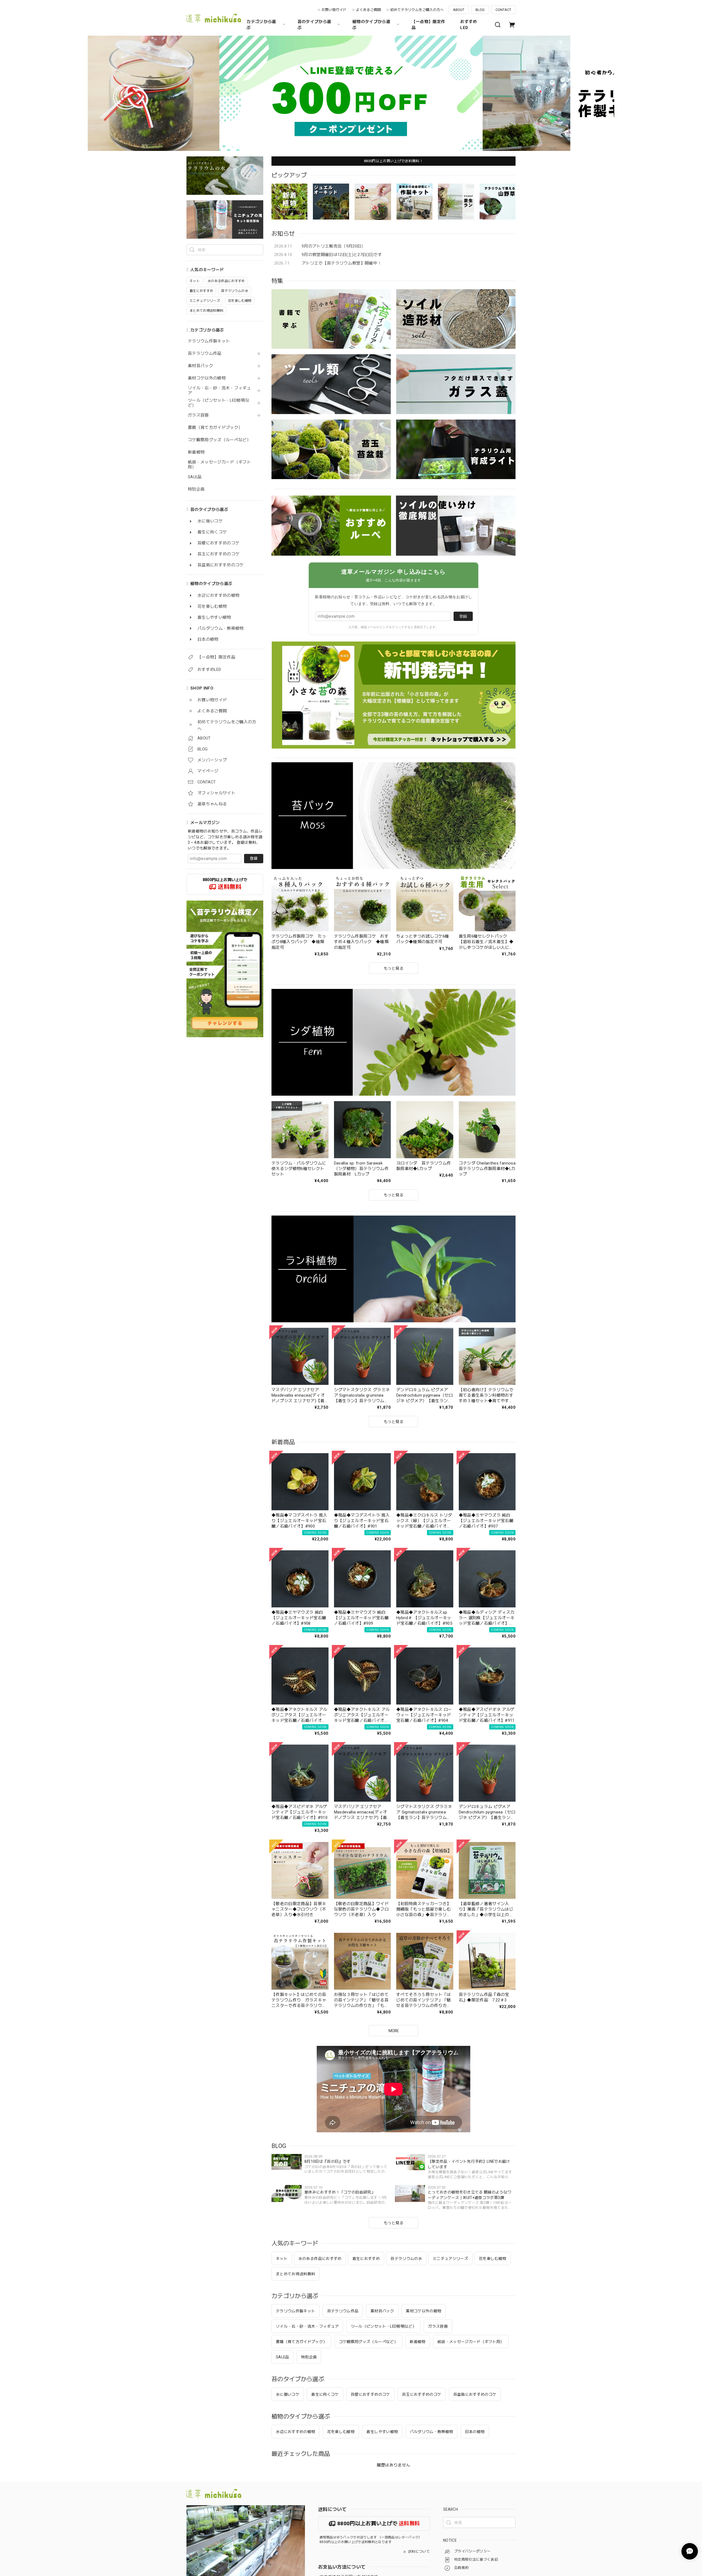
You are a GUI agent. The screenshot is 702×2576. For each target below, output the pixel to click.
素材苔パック (200, 366)
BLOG (480, 10)
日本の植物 (475, 2432)
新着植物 (196, 452)
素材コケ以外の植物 (207, 378)
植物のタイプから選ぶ (371, 25)
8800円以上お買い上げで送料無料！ (394, 161)
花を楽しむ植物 (492, 2259)
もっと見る (394, 2223)
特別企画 (196, 489)
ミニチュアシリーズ (450, 2259)
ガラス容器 (198, 415)
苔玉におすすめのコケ (422, 2394)
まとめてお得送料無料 (295, 2274)
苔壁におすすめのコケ (370, 2394)
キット (282, 2259)
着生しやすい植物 (382, 2432)
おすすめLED (469, 25)
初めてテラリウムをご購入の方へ (417, 10)
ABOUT (459, 10)
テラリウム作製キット (209, 341)
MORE (394, 2031)
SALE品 (195, 477)
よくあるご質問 (368, 10)
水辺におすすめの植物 (295, 2432)
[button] (226, 93)
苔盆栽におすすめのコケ (475, 2394)
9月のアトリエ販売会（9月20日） (334, 246)
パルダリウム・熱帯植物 (432, 2432)
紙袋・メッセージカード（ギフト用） (219, 465)
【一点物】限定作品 (428, 25)
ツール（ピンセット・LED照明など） (219, 403)
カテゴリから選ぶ (261, 25)
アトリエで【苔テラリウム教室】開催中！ (342, 263)
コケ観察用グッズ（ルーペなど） (219, 440)
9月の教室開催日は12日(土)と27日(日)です (342, 255)
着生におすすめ (366, 2259)
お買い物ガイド (334, 10)
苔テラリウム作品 (205, 354)
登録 (254, 858)
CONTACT (503, 10)
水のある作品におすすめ (320, 2259)
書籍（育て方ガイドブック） (215, 428)
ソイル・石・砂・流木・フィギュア (219, 391)
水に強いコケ (288, 2394)
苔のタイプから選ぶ (314, 25)
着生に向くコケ (325, 2394)
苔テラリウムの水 (406, 2259)
